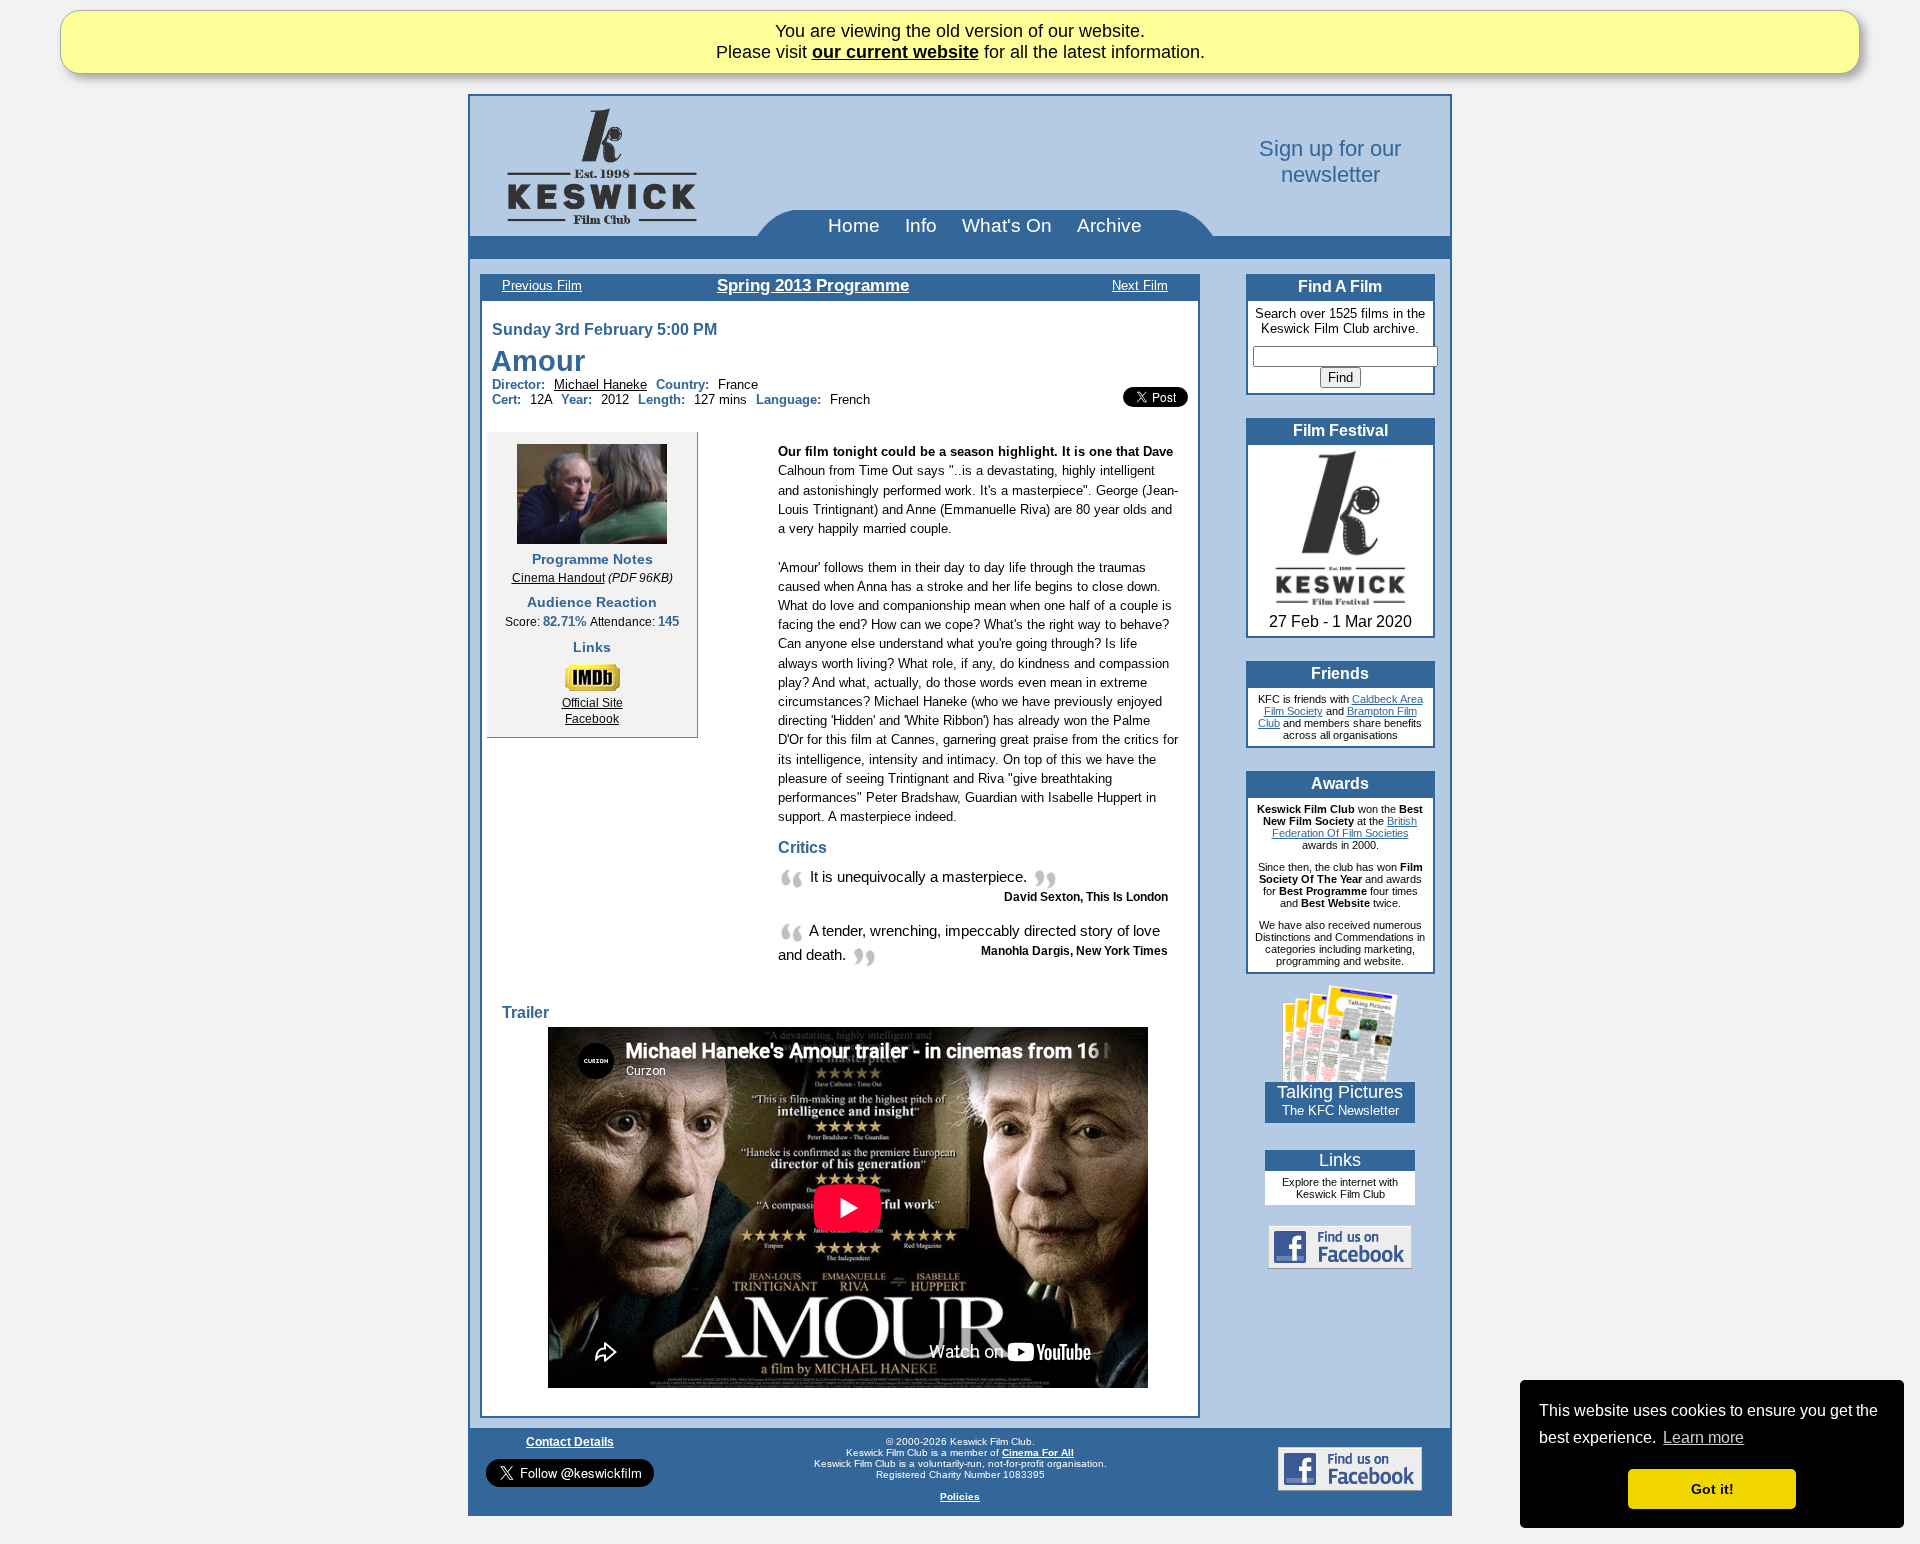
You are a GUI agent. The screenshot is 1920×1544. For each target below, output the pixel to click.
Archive (1109, 225)
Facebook (592, 719)
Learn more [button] (1703, 1437)
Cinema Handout (558, 578)
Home (854, 225)
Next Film (1140, 285)
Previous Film (542, 285)
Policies (960, 1496)
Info (921, 225)
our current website (895, 52)
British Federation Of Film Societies (1345, 827)
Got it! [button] (1712, 1489)
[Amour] (592, 493)
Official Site (592, 703)
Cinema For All (1038, 1452)
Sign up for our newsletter (1330, 161)
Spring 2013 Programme (813, 285)
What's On (1007, 225)
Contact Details (570, 1442)
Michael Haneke (600, 384)
